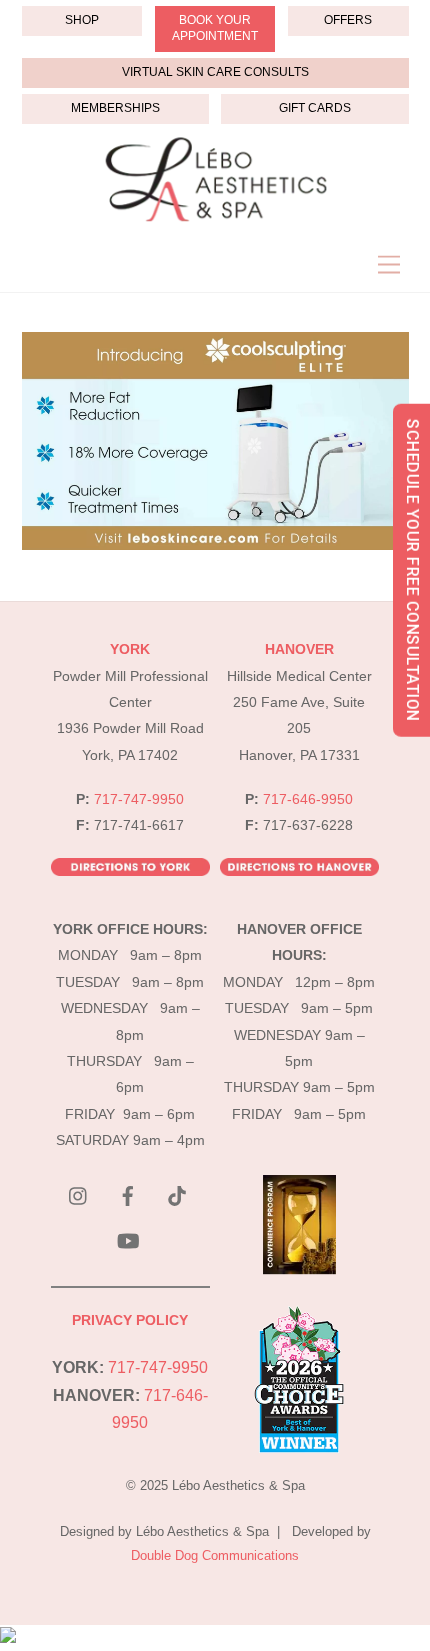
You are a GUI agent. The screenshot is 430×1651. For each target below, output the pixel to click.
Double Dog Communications (215, 1555)
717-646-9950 (308, 799)
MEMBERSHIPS (115, 108)
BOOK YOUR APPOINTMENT (215, 28)
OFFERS (348, 20)
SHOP (82, 20)
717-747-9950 (139, 799)
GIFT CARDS (315, 108)
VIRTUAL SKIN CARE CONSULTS (215, 72)
